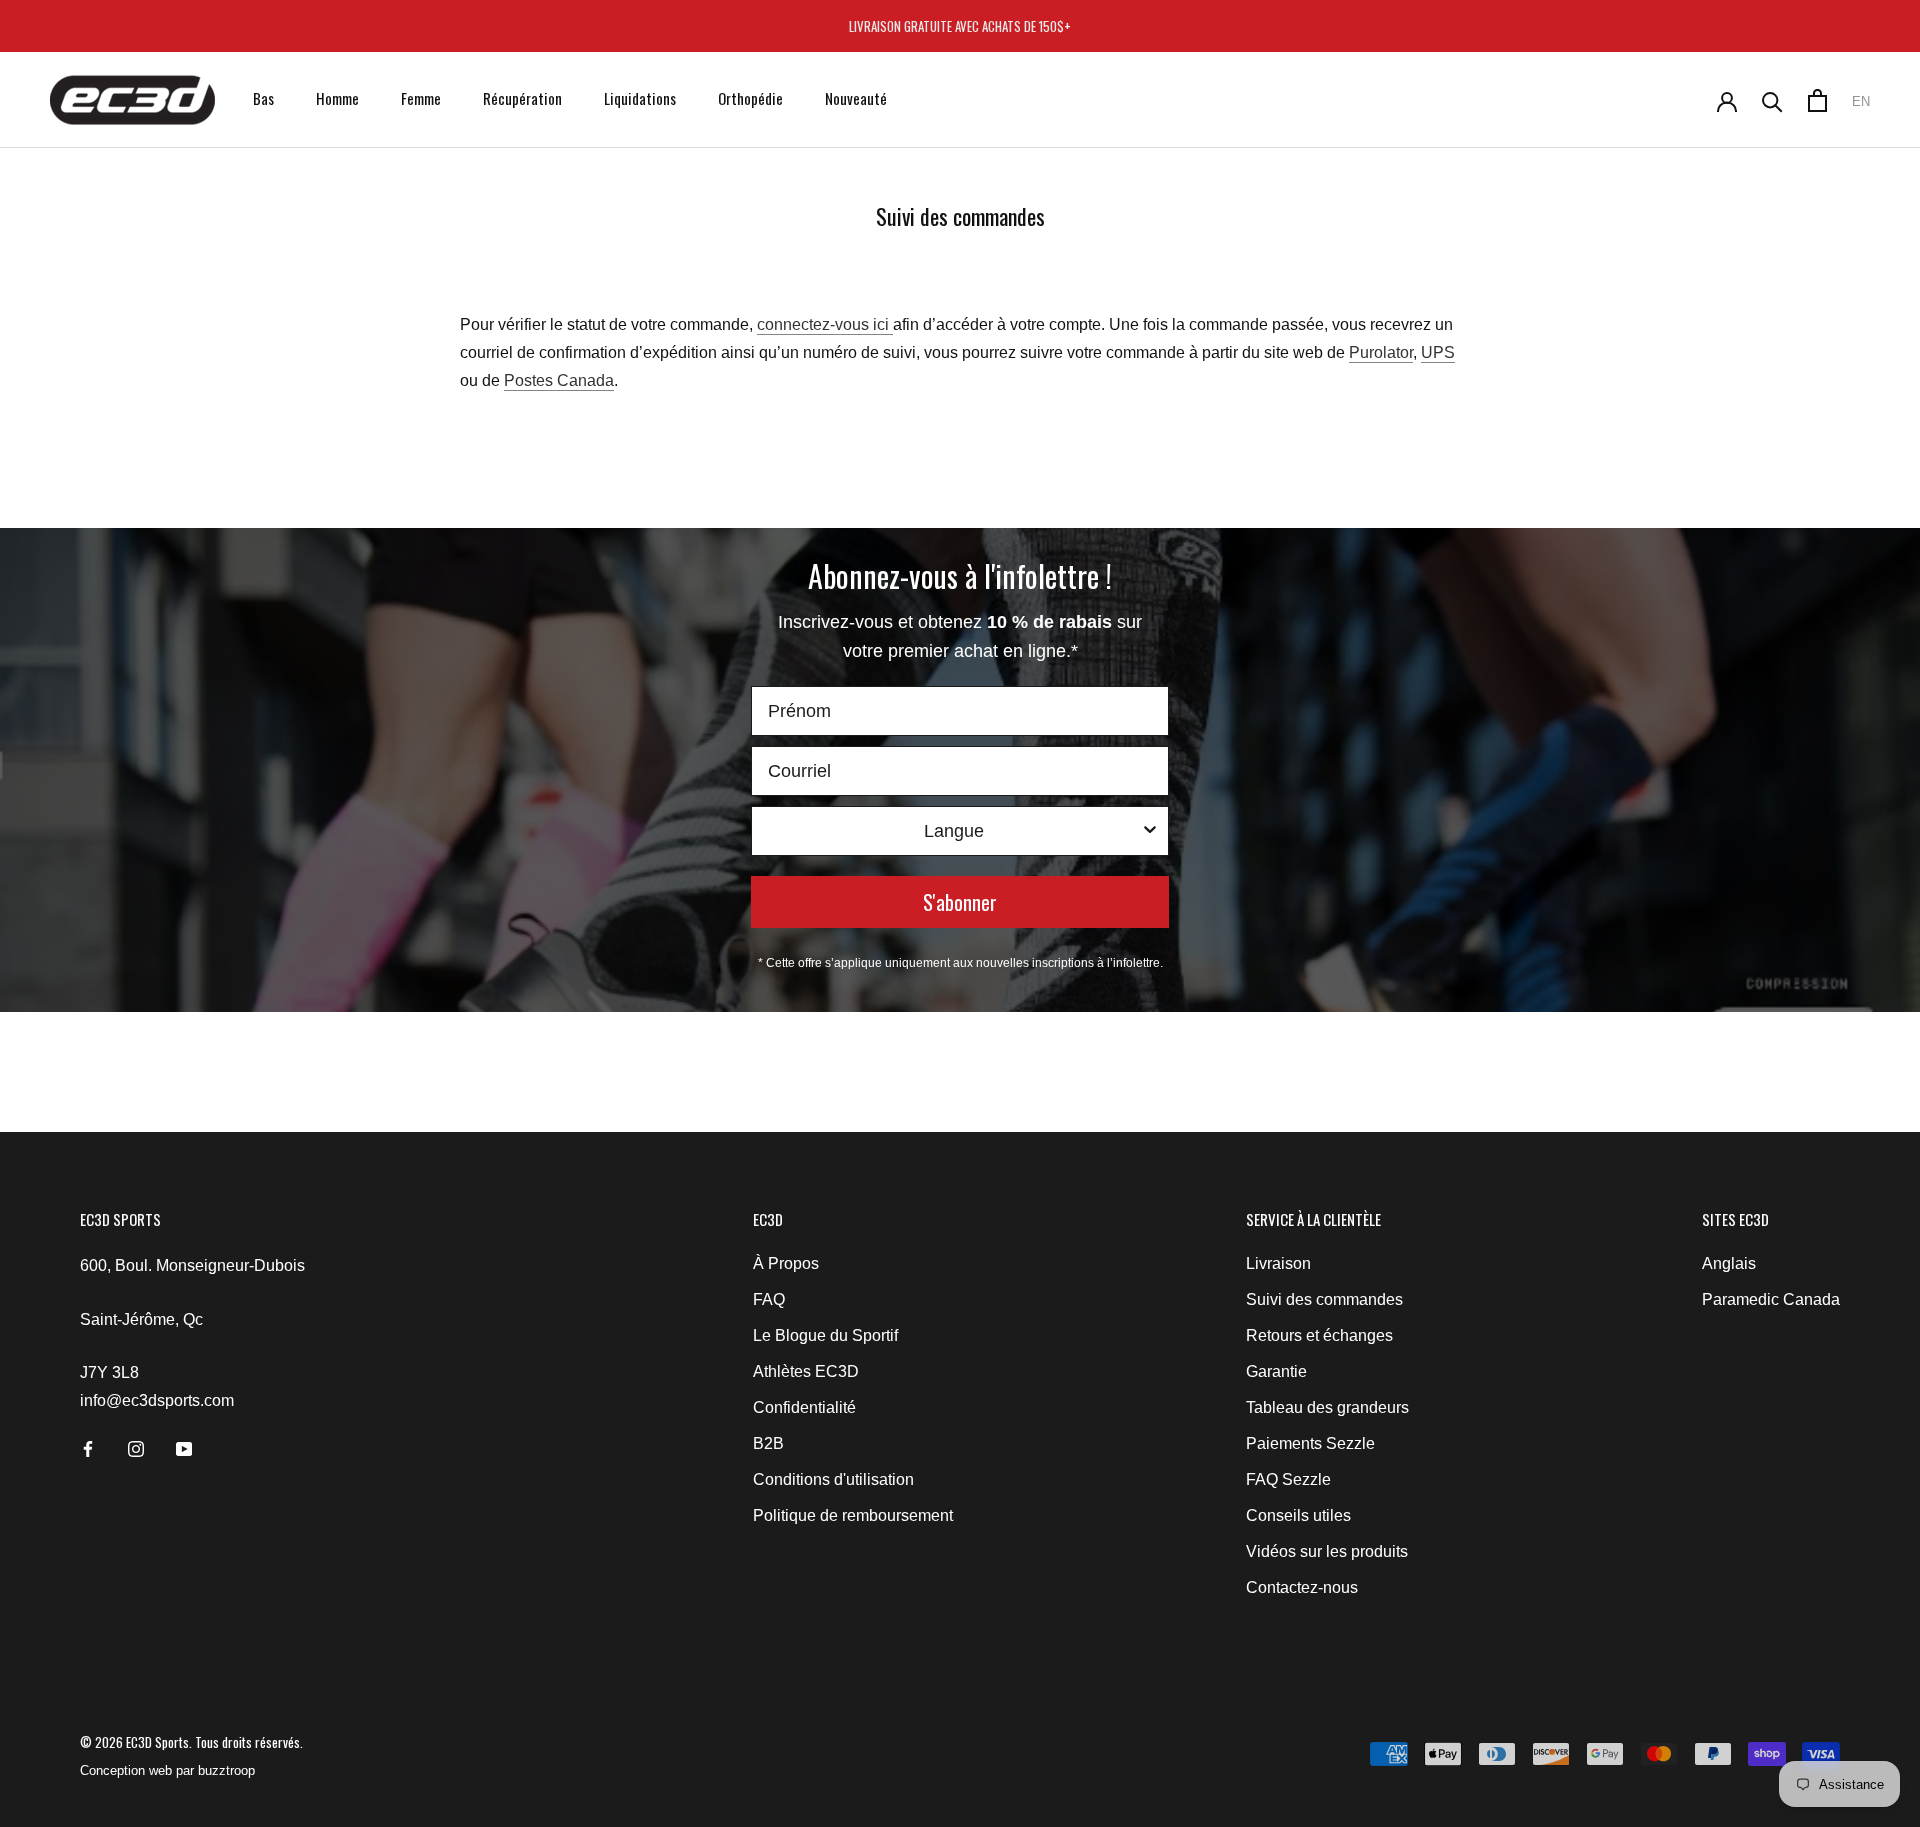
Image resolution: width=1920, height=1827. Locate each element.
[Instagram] (136, 1448)
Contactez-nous (1302, 1587)
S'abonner (960, 902)
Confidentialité (804, 1407)
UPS (1438, 352)
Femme (421, 98)
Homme (337, 98)
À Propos (786, 1263)
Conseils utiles (1298, 1515)
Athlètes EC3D (806, 1371)
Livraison (1278, 1263)
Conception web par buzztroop (167, 1770)
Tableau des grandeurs (1327, 1407)
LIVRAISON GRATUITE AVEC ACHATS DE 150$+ (960, 26)
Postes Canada (559, 380)
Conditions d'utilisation (833, 1479)
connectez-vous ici (823, 324)
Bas (263, 98)
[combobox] (954, 831)
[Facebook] (88, 1448)
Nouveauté (856, 98)
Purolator (1381, 352)
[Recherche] (1772, 100)
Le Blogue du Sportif (825, 1335)
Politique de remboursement (853, 1515)
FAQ (769, 1299)
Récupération (522, 98)
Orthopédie (750, 98)
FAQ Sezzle (1288, 1479)
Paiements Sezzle (1310, 1443)
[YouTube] (184, 1448)
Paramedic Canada (1771, 1299)
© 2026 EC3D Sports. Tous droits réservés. (191, 1742)
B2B (768, 1443)
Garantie (1276, 1371)
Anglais (1729, 1263)
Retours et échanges (1319, 1335)
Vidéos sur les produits (1327, 1551)
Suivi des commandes (1324, 1299)
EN (1861, 101)
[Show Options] (1150, 831)
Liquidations (640, 98)
